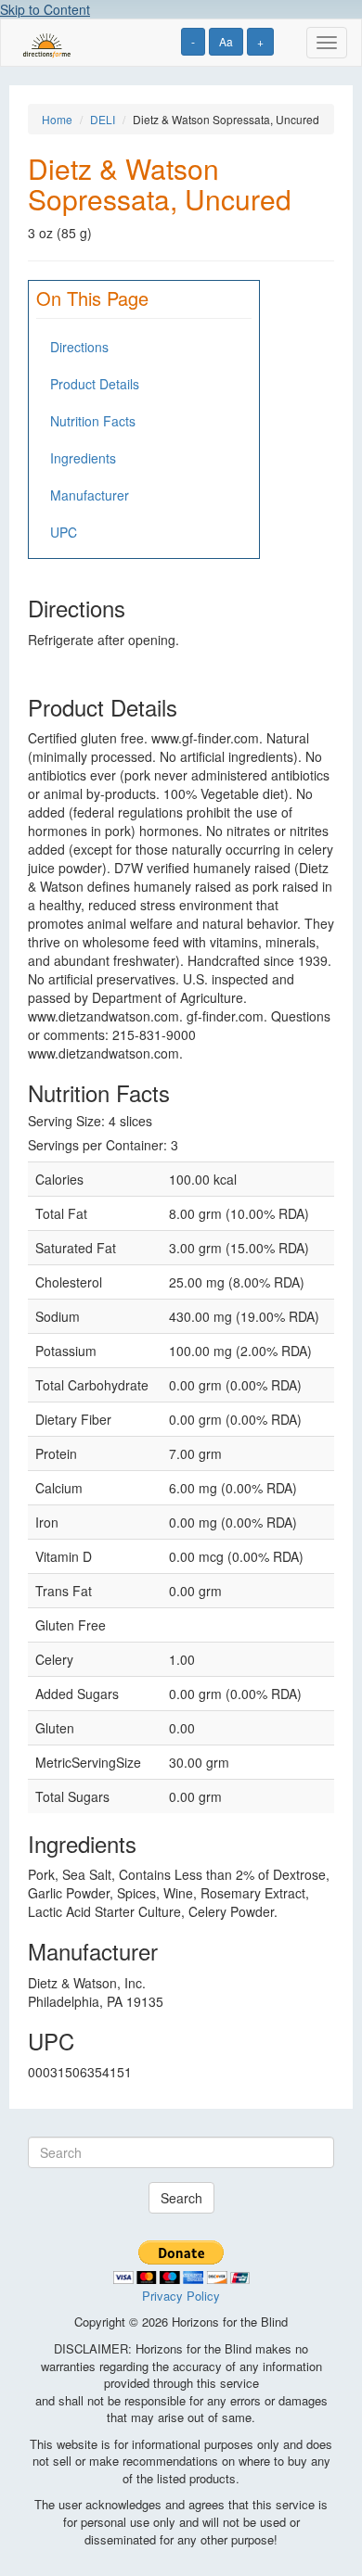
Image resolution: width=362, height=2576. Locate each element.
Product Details (95, 384)
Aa (226, 41)
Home (57, 119)
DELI (103, 119)
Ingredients (83, 458)
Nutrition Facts (93, 421)
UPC (64, 532)
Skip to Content (45, 9)
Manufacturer (90, 495)
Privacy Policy (181, 2296)
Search (181, 2198)
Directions (79, 347)
